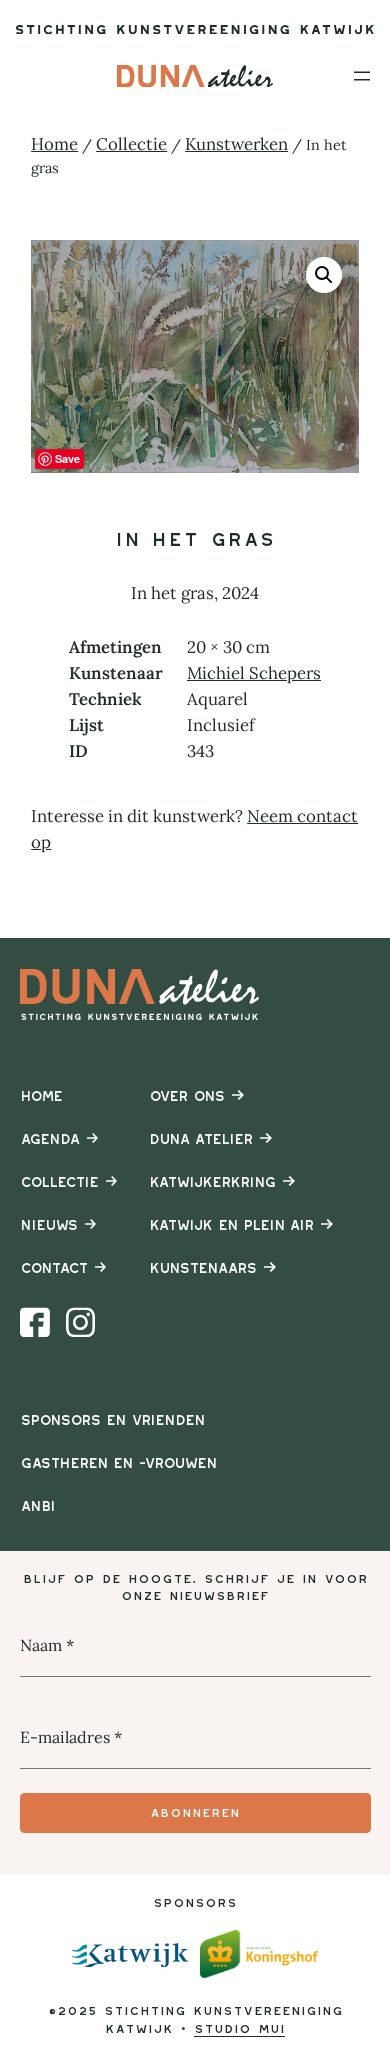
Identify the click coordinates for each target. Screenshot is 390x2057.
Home (54, 144)
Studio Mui (239, 2028)
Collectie (131, 144)
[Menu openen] (362, 76)
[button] (324, 275)
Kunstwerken (236, 144)
